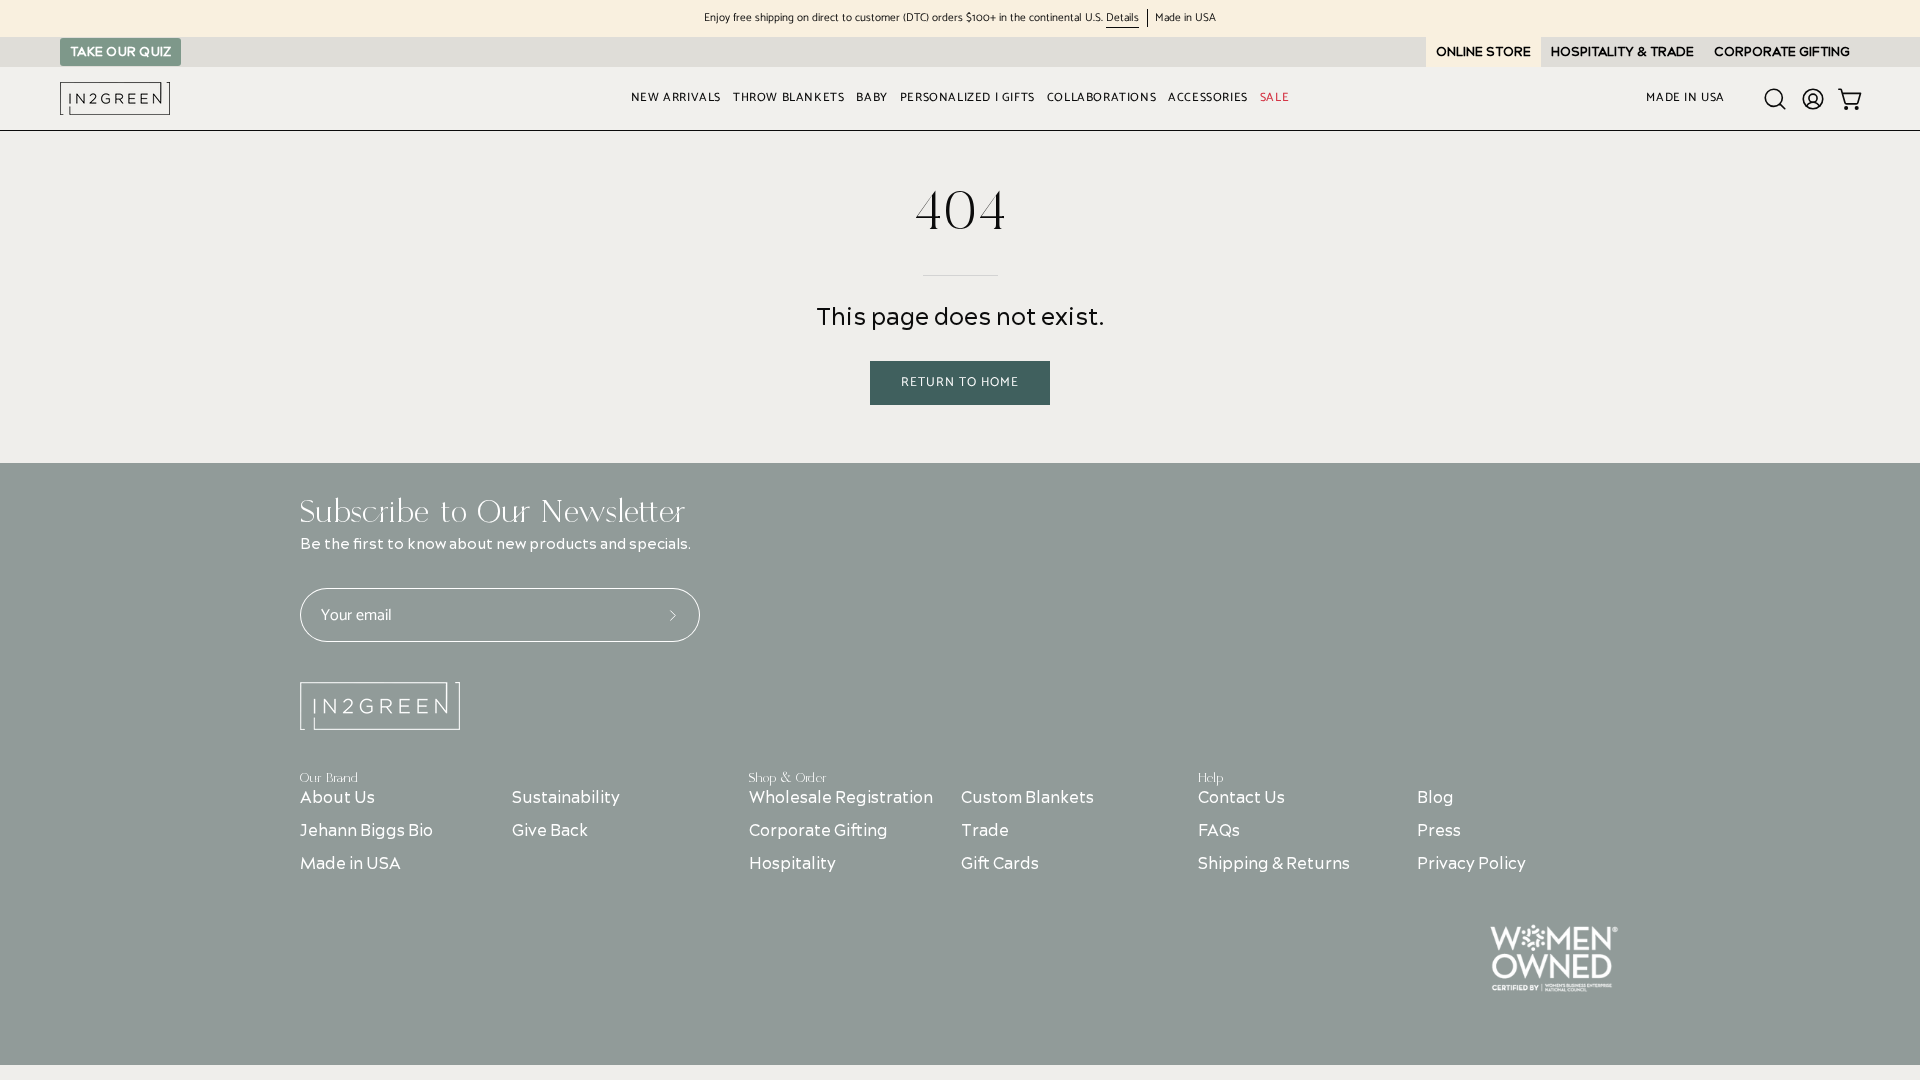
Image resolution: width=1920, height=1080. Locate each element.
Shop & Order (788, 778)
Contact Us (1241, 798)
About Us (337, 798)
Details (1122, 18)
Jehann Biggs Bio (366, 831)
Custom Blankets (1027, 798)
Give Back (550, 831)
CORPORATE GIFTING (1782, 52)
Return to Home (959, 382)
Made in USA (350, 864)
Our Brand (329, 778)
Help (1210, 778)
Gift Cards (1000, 864)
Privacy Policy (1471, 864)
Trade (985, 831)
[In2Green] (115, 98)
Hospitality (792, 864)
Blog (1435, 798)
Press (1439, 831)
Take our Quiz (120, 52)
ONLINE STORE (1483, 52)
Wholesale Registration (841, 798)
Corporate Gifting (818, 831)
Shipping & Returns (1274, 864)
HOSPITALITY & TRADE (1622, 52)
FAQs (1219, 831)
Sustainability (566, 798)
